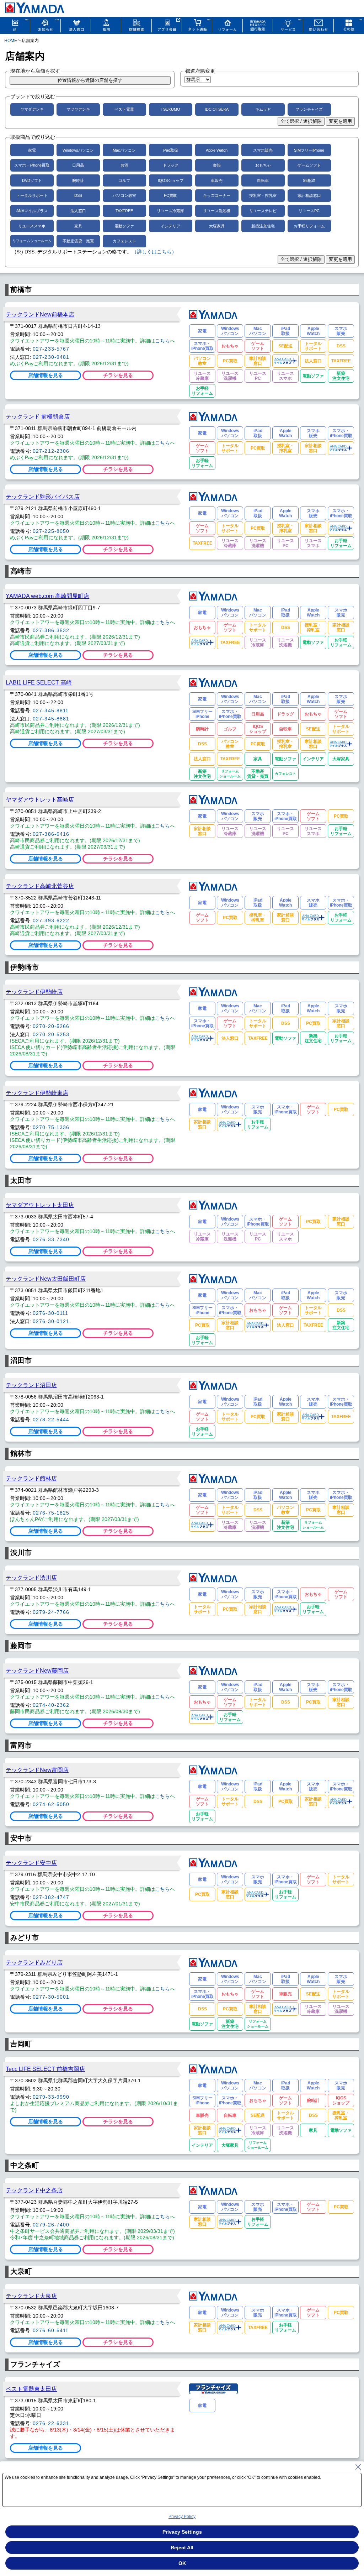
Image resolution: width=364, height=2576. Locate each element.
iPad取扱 (170, 150)
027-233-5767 (51, 349)
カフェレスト (124, 241)
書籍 (217, 165)
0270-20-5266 (51, 1026)
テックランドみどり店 (34, 1962)
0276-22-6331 (51, 2423)
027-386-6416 (51, 834)
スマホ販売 (263, 150)
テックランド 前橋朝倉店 (38, 416)
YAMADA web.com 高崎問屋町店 (47, 596)
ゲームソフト (309, 165)
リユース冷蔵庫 (170, 211)
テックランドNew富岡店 (37, 1770)
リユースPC (309, 211)
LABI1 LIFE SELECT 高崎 (39, 682)
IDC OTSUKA (217, 109)
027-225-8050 (51, 531)
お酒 (124, 165)
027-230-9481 (51, 357)
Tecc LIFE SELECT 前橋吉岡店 (45, 2069)
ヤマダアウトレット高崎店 (40, 799)
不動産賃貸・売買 (78, 241)
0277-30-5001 (51, 1997)
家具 (78, 226)
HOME (11, 41)
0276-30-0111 (50, 1313)
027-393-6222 (51, 920)
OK (182, 2563)
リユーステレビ (263, 211)
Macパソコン (124, 150)
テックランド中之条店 (34, 2190)
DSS (78, 195)
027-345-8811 (51, 710)
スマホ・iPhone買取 (32, 165)
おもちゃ (263, 165)
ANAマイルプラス (32, 211)
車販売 (217, 180)
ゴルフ (124, 180)
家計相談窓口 (309, 195)
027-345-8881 (51, 719)
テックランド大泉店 (31, 2296)
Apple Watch (217, 150)
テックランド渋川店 (31, 1578)
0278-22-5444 (51, 1420)
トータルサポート (32, 195)
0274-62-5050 (51, 1804)
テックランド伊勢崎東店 (37, 1093)
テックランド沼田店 (31, 1385)
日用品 (78, 165)
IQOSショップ (171, 180)
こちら (162, 341)
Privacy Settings (182, 2532)
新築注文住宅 (263, 226)
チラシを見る (118, 375)
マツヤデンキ (78, 109)
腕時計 (78, 180)
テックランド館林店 (31, 1478)
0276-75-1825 (51, 1513)
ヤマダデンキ (32, 109)
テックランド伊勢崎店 (34, 992)
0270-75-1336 (51, 1127)
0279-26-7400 (51, 2225)
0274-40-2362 (51, 1705)
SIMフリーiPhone (309, 150)
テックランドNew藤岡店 (37, 1670)
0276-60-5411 (51, 2330)
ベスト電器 (124, 109)
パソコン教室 (124, 195)
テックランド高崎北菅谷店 (40, 886)
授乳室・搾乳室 (263, 195)
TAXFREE (124, 211)
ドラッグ (171, 165)
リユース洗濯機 (217, 211)
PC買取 (170, 195)
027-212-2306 (51, 451)
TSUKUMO (170, 109)
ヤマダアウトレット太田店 (40, 1205)
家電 (32, 150)
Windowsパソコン (78, 150)
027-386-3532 (51, 630)
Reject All (182, 2548)
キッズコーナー (217, 195)
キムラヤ (263, 109)
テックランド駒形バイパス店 (43, 497)
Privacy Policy (182, 2517)
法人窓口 (78, 211)
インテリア (170, 226)
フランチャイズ (309, 109)
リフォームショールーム (32, 241)
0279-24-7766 (51, 1612)
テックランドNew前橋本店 (40, 314)
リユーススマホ (32, 226)
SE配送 (309, 180)
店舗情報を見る (45, 375)
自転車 (263, 180)
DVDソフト (32, 180)
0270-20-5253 (51, 1034)
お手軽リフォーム (309, 226)
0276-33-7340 (51, 1239)
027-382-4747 (51, 1897)
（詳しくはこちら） (154, 252)
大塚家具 (217, 226)
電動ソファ (124, 226)
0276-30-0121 (51, 1321)
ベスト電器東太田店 (31, 2389)
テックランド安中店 (31, 1863)
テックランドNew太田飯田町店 (46, 1279)
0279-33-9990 (51, 2097)
